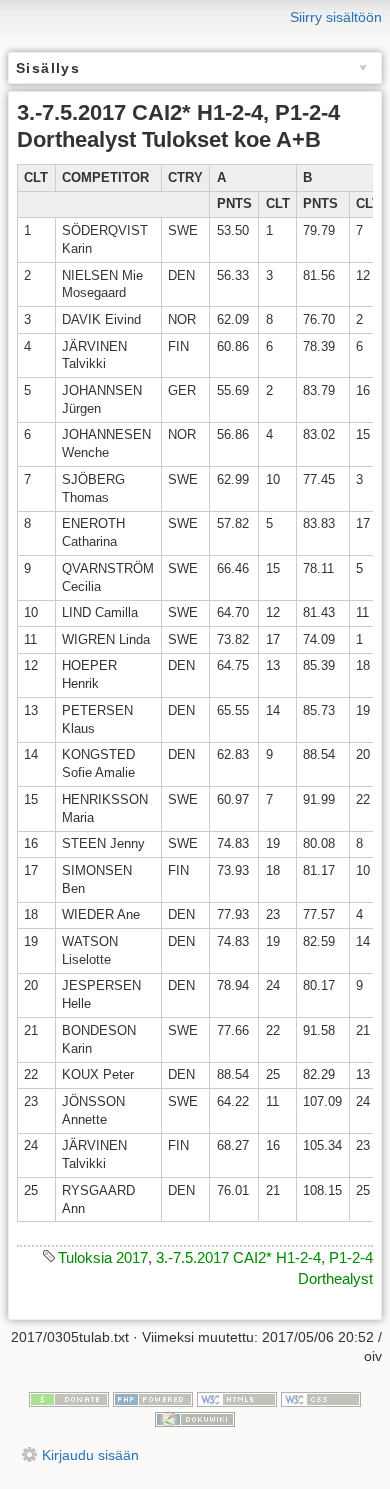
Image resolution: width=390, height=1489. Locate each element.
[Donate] (69, 1398)
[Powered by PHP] (153, 1398)
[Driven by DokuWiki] (195, 1418)
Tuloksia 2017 (103, 1257)
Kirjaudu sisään (90, 1455)
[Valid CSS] (321, 1398)
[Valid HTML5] (237, 1398)
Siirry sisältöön (336, 17)
